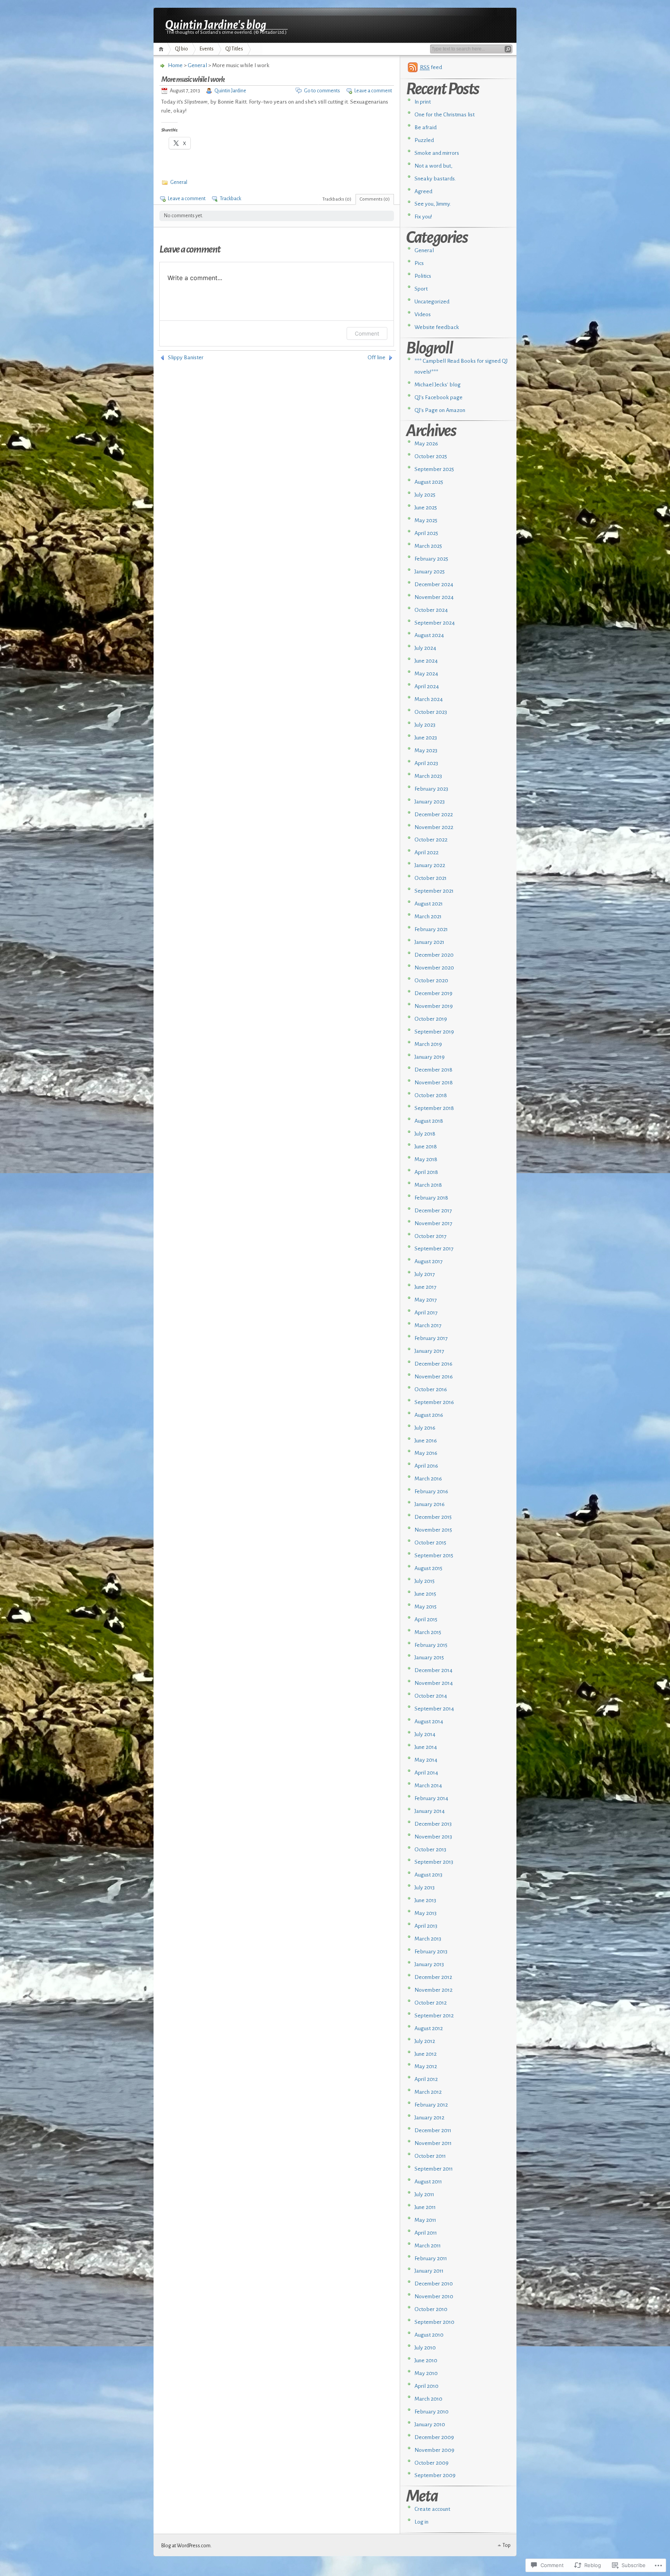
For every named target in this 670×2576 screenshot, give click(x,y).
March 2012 (428, 2092)
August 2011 (428, 2182)
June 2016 (426, 1441)
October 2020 (431, 981)
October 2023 (431, 712)
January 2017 (429, 1351)
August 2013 (428, 1875)
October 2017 (431, 1236)
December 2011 (433, 2130)
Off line (376, 357)
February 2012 (431, 2105)
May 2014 (426, 1760)
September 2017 (434, 1249)
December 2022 (434, 815)
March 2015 (428, 1632)
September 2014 (434, 1709)
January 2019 (430, 1057)
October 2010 (431, 2309)
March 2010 (428, 2399)
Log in (421, 2522)
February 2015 (431, 1645)
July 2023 (425, 725)
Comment (367, 333)
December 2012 (433, 1977)
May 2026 (426, 444)
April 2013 (426, 1926)
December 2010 (434, 2284)
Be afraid (426, 127)
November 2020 (434, 968)
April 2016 (426, 1466)
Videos (423, 314)
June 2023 (426, 738)
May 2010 (426, 2373)
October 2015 (430, 1543)
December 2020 (434, 955)
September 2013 (434, 1862)
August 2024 (429, 635)
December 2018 (433, 1070)
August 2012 (429, 2028)
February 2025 (431, 559)
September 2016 (434, 1402)
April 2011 (426, 2233)
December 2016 (433, 1364)
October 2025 (431, 456)
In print (423, 102)
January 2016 (430, 1504)
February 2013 (431, 1952)
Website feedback (437, 327)
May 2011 (425, 2220)
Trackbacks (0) (337, 199)
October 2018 (431, 1095)
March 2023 (428, 776)
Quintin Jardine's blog (216, 24)
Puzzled (424, 140)
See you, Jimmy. (433, 204)
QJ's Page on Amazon (440, 410)
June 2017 (426, 1287)
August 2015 (428, 1568)
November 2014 (434, 1683)
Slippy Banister (186, 357)
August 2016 (429, 1415)
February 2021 (431, 929)
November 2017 (433, 1223)
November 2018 (434, 1083)
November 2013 (433, 1837)
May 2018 (426, 1159)
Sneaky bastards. (435, 179)
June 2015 (425, 1594)
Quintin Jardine (230, 91)
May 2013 (426, 1913)
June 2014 (426, 1747)
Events (207, 49)
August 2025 (429, 482)
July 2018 (425, 1134)
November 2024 (434, 597)
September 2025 (434, 469)
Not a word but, (433, 166)
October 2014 (431, 1696)
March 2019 (428, 1044)
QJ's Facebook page (439, 397)
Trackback (231, 199)
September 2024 (435, 623)
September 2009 (435, 2475)
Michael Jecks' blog (438, 385)
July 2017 (425, 1274)
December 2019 (433, 993)
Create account (432, 2509)
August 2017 (429, 1261)
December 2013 (433, 1824)
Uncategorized (432, 302)
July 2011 (424, 2194)
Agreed (423, 191)
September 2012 (434, 2016)
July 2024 (425, 648)
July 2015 (425, 1581)
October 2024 (431, 610)
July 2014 (425, 1734)
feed (431, 67)
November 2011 (433, 2143)
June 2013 (425, 1900)
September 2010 (434, 2322)
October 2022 (431, 840)
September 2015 (434, 1555)
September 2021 (434, 891)
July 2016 (425, 1428)
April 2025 (426, 533)
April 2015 (426, 1620)
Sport (421, 289)
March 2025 (428, 546)
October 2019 (431, 1019)
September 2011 (434, 2169)
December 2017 (433, 1211)
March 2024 (429, 699)
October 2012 (431, 2003)
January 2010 (430, 2425)
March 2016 (428, 1479)
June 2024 (426, 661)
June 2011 (425, 2207)
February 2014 (431, 1798)
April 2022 (427, 853)
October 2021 (431, 878)
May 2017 (426, 1300)
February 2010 (432, 2412)
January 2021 (429, 942)
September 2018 (434, 1108)
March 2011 (428, 2246)
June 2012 (426, 2054)
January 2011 (429, 2271)
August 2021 (429, 904)
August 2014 (429, 1722)
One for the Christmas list (445, 115)
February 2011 (431, 2258)
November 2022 (434, 827)
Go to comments (322, 91)
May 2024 (426, 674)
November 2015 (433, 1530)
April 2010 (427, 2386)
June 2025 (426, 508)
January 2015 (429, 1658)
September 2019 (434, 1032)
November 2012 (433, 1990)
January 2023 (430, 802)
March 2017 (428, 1325)
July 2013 (425, 1888)
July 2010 (425, 2348)
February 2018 (431, 1198)
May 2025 (426, 520)
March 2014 (428, 1786)
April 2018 (426, 1172)
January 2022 (430, 865)
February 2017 (431, 1338)
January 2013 (429, 1964)
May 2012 (426, 2066)
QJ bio (181, 49)
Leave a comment (373, 91)
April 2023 (426, 763)
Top (507, 2545)
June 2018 (426, 1147)
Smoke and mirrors (437, 153)
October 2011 (430, 2156)
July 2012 (425, 2041)
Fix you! (423, 217)
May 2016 (426, 1453)
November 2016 (434, 1377)
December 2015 (433, 1517)
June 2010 (426, 2360)
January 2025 (430, 572)
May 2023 (426, 750)
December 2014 (433, 1670)
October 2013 (430, 1850)
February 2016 (431, 1491)
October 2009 (432, 2463)
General (197, 65)
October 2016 (431, 1389)
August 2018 (429, 1121)
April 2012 (426, 2079)
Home (162, 49)
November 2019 (434, 1006)
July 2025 (425, 495)
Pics (419, 263)
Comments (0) (375, 199)
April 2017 (426, 1313)
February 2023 (431, 789)
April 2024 (427, 686)
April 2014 (426, 1773)
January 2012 (429, 2118)
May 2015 (426, 1607)
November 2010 (434, 2296)
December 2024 (434, 584)
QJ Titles (234, 49)
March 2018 (428, 1185)
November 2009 (434, 2450)
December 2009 (434, 2437)
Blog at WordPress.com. (186, 2546)
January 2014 (430, 1811)
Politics (423, 276)
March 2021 (428, 917)
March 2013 (428, 1939)
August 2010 (429, 2335)
